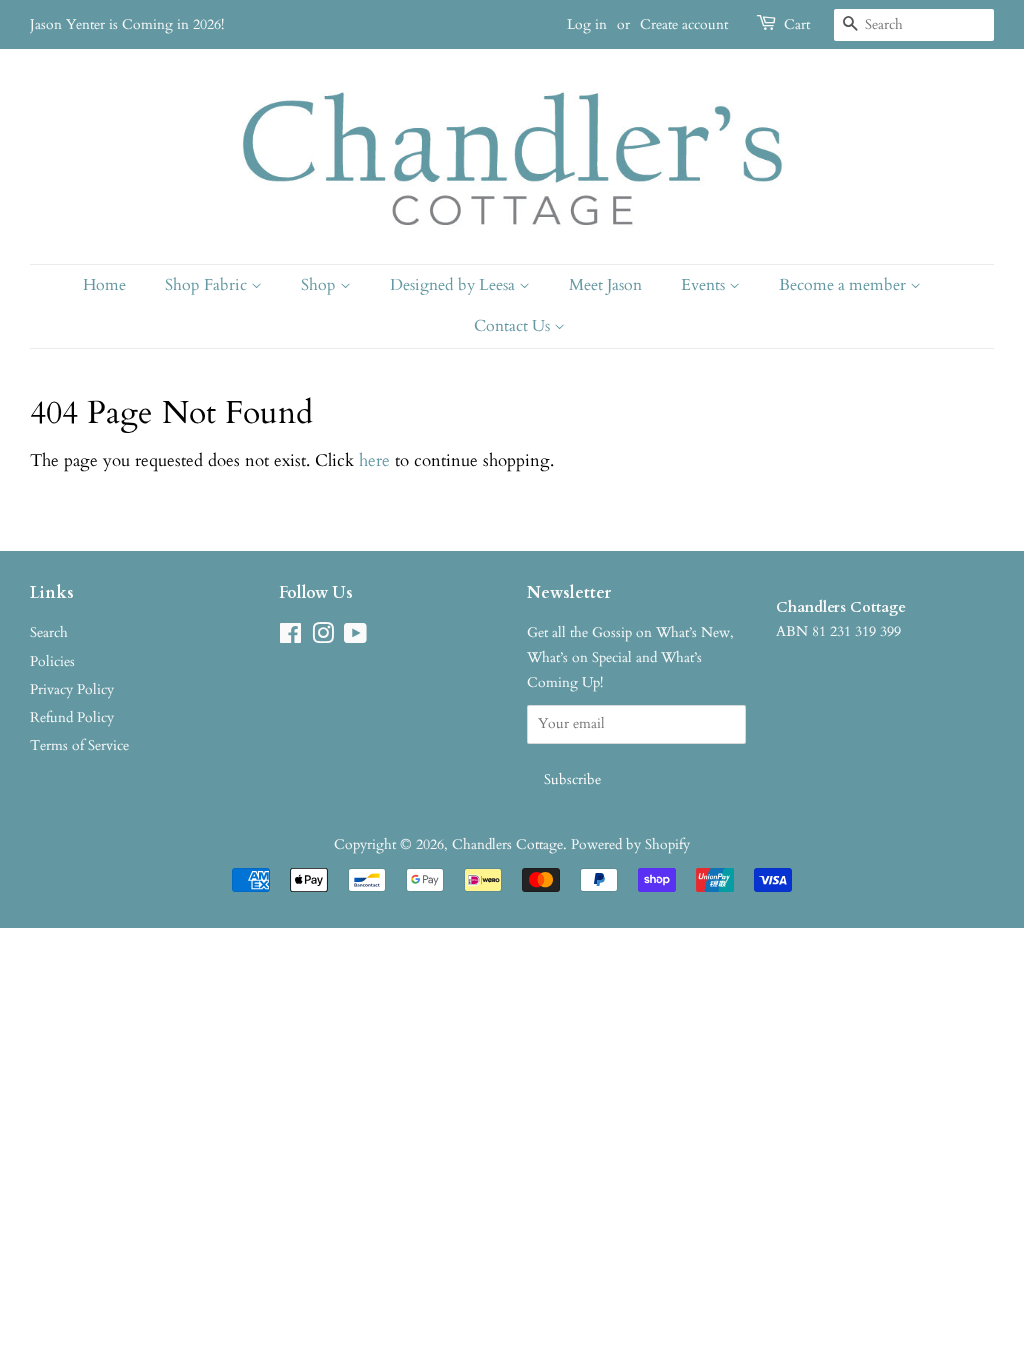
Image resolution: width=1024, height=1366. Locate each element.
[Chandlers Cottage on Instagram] (323, 637)
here (374, 460)
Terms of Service (79, 745)
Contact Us (514, 326)
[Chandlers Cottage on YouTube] (355, 637)
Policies (52, 661)
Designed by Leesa (454, 285)
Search (49, 632)
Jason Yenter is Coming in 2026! (127, 24)
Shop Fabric (208, 285)
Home (104, 285)
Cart (797, 24)
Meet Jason (605, 285)
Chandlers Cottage (507, 844)
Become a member (844, 285)
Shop (320, 285)
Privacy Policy (72, 689)
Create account (684, 24)
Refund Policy (72, 717)
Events (705, 285)
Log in (587, 24)
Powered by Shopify (630, 844)
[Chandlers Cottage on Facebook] (290, 637)
